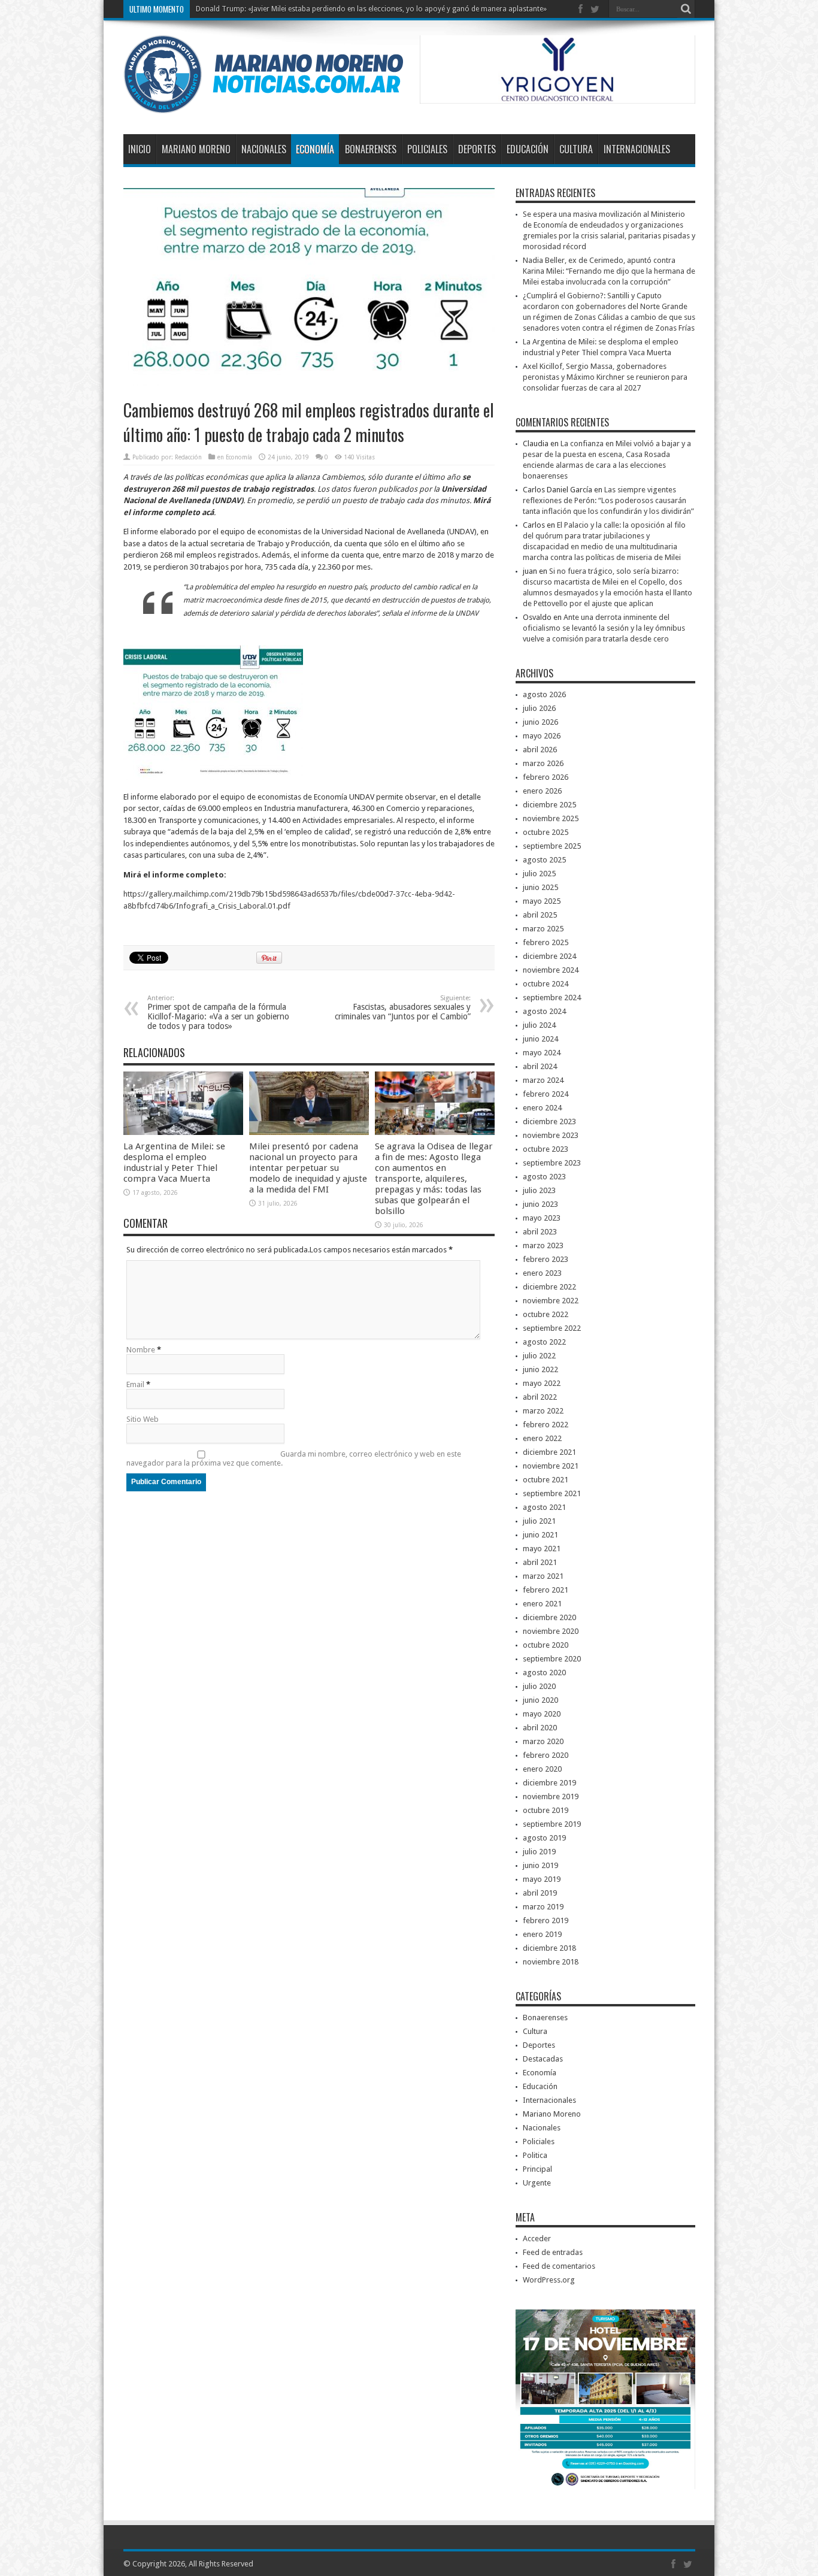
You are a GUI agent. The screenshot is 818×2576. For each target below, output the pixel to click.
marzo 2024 (543, 1080)
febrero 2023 (546, 1259)
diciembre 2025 (549, 805)
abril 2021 (540, 1562)
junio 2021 (540, 1535)
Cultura (576, 149)
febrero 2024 (546, 1094)
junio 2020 (540, 1700)
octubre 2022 (546, 1314)
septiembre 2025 (552, 846)
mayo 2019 (542, 1879)
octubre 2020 (546, 1645)
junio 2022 (540, 1369)
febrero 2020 (546, 1755)
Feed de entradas (553, 2252)
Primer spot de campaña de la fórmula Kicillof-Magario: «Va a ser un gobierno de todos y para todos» (218, 1012)
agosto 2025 (544, 860)
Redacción (188, 457)
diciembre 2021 (549, 1452)
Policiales (427, 149)
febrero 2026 (546, 777)
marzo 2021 (543, 1576)
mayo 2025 (542, 901)
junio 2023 (540, 1204)
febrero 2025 (546, 942)
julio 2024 (539, 1025)
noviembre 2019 (551, 1796)
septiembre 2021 (552, 1493)
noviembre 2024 (551, 970)
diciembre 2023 (549, 1121)
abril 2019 (540, 1893)
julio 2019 (539, 1852)
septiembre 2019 (552, 1824)
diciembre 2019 (549, 1783)
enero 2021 (542, 1604)
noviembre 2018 (551, 1962)
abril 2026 (540, 750)
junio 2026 (540, 722)
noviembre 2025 (551, 818)
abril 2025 (540, 915)
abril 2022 (540, 1397)
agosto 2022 (544, 1342)
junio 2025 (540, 887)
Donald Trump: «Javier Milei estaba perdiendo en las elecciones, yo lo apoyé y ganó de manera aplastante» (371, 9)
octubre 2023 (546, 1149)
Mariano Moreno (196, 149)
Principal (537, 2169)
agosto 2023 (544, 1177)
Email (135, 1384)
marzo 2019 (543, 1907)
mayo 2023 (542, 1218)
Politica (535, 2155)
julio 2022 (539, 1356)
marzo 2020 (543, 1741)
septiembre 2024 (552, 998)
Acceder (537, 2239)
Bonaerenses (371, 149)
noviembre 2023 (551, 1135)
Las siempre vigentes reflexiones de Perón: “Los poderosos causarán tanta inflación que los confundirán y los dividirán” (608, 500)
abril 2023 (540, 1232)
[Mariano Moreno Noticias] (263, 104)
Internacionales (637, 149)
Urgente (537, 2183)
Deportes (477, 149)
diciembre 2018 (549, 1948)
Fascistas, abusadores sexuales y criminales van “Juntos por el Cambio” (403, 1008)
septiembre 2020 (552, 1659)
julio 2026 (539, 708)
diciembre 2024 (549, 956)
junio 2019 (540, 1865)
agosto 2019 (544, 1838)
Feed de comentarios (559, 2266)
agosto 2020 (544, 1673)
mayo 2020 (542, 1714)
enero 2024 (542, 1108)
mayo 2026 (542, 736)
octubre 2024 (546, 984)
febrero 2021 (546, 1590)
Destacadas (543, 2059)
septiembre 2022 (552, 1328)
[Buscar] (686, 9)
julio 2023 (539, 1190)
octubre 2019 (546, 1810)
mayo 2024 (542, 1053)
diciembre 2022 (549, 1287)
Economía (315, 149)
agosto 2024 (544, 1011)
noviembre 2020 (551, 1631)
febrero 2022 (546, 1425)
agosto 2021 (544, 1507)
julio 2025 (539, 874)
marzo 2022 (543, 1411)
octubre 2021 (546, 1480)
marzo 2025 (543, 929)
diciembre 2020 (549, 1617)
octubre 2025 (546, 832)
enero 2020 (542, 1769)
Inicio (140, 149)
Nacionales (264, 149)
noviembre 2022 (551, 1301)
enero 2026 (542, 791)
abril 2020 (540, 1728)
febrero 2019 (546, 1920)
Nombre (141, 1350)
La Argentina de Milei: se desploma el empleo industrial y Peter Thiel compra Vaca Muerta (174, 1163)
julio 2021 (539, 1521)
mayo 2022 (542, 1383)
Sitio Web (143, 1419)
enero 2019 (542, 1934)
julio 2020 (539, 1686)
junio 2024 (540, 1039)
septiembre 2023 (552, 1163)
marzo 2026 (543, 763)
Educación (528, 149)
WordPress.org (549, 2280)
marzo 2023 (543, 1245)
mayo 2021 (542, 1549)
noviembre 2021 (551, 1466)
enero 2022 (542, 1438)
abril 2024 (540, 1066)
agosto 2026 (544, 694)
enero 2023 (542, 1273)
